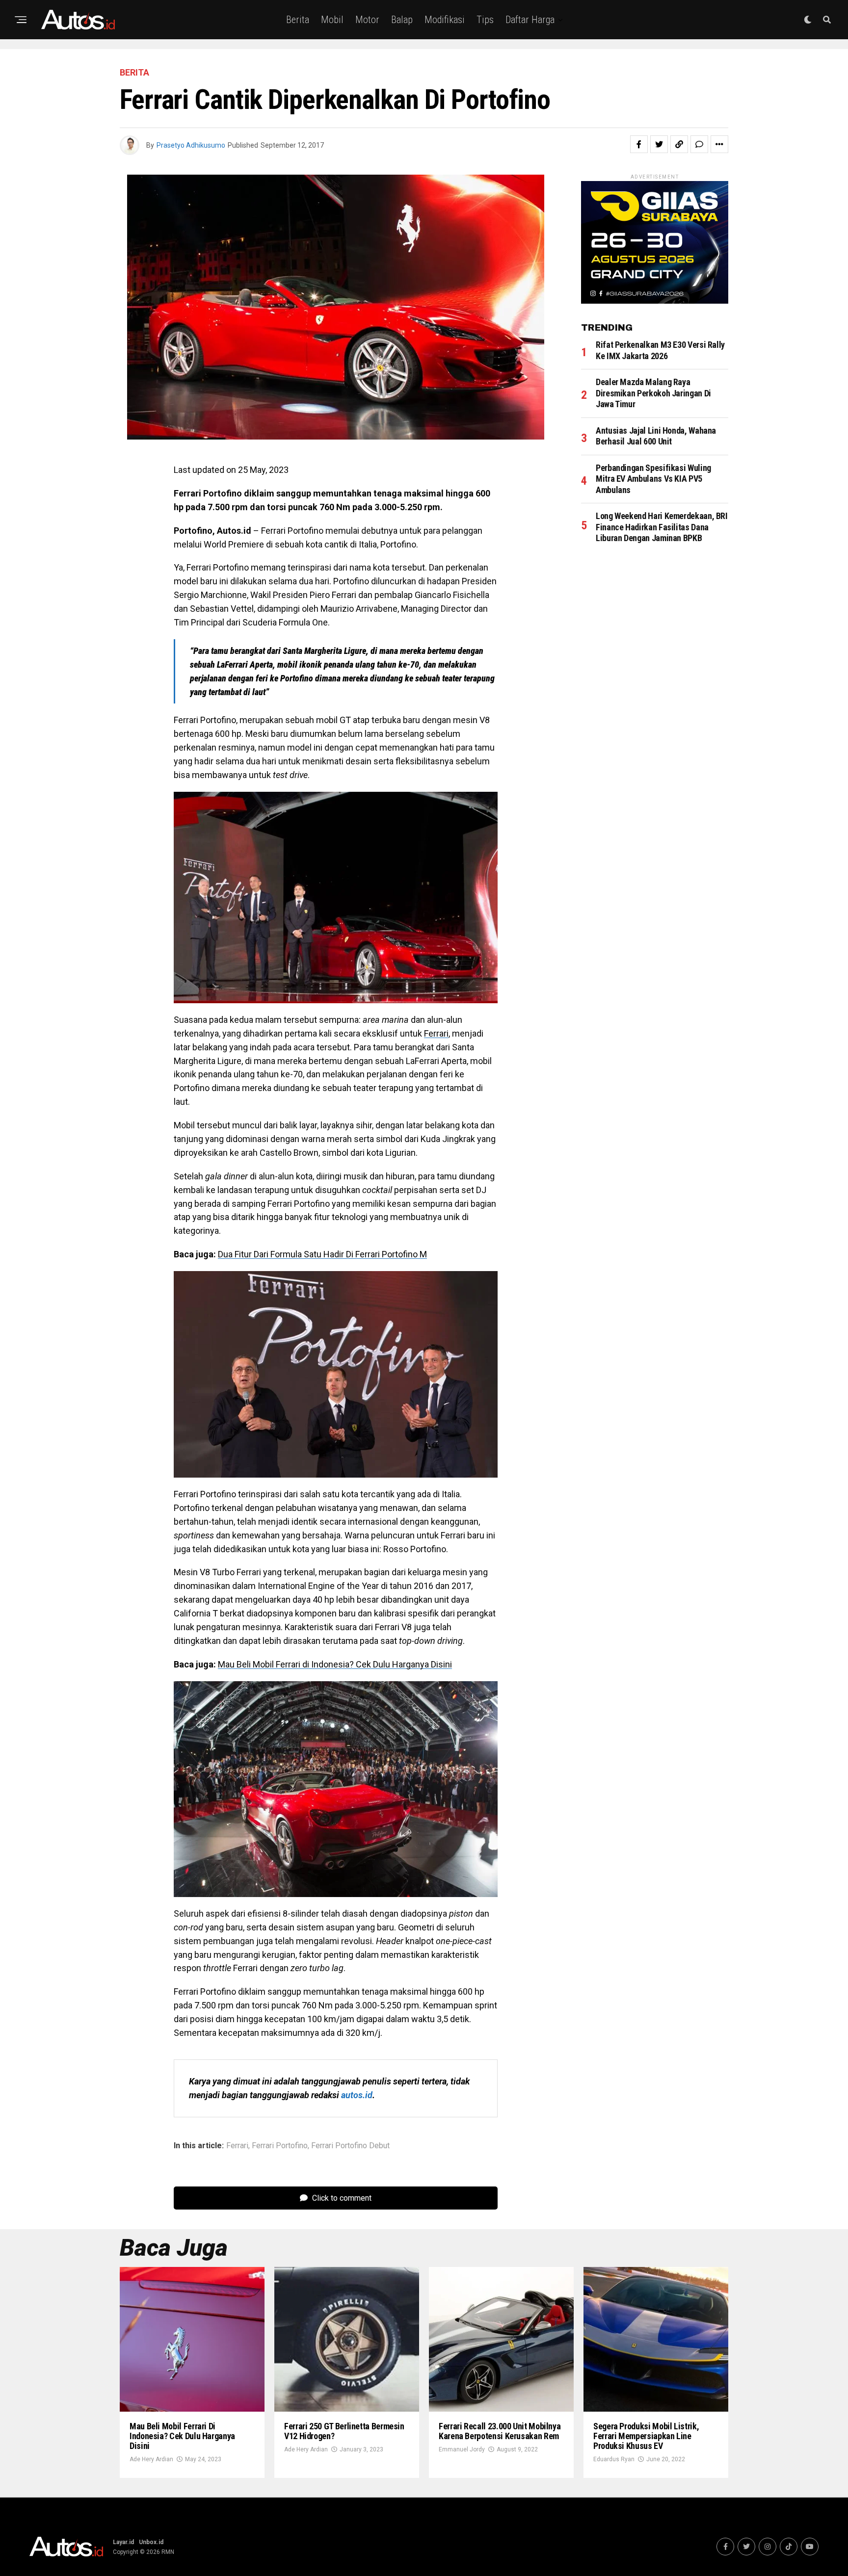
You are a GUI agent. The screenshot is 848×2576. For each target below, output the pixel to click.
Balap (402, 20)
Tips (485, 20)
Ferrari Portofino (280, 2146)
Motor (367, 20)
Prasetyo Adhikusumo (191, 145)
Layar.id (123, 2542)
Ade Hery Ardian (151, 2459)
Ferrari (436, 1033)
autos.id (357, 2095)
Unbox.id (151, 2542)
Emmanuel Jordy (462, 2449)
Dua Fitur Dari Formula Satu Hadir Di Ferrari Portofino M (322, 1254)
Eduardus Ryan (614, 2459)
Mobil (332, 20)
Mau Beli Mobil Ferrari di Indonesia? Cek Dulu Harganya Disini (335, 1664)
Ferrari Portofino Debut (350, 2146)
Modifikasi (445, 20)
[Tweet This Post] (659, 144)
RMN (168, 2552)
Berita (298, 20)
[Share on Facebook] (639, 144)
